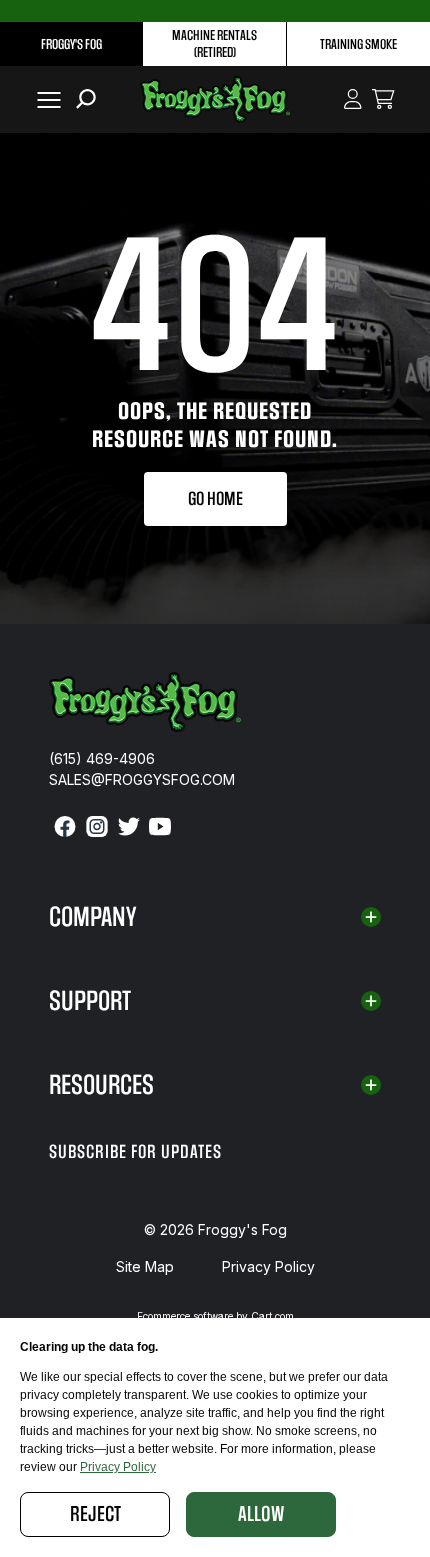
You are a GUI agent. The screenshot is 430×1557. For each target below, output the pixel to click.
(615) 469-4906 (102, 758)
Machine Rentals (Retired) (214, 44)
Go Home (215, 499)
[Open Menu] (45, 99)
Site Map (145, 1266)
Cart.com (272, 1316)
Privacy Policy (268, 1266)
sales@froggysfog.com (142, 779)
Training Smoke (358, 44)
